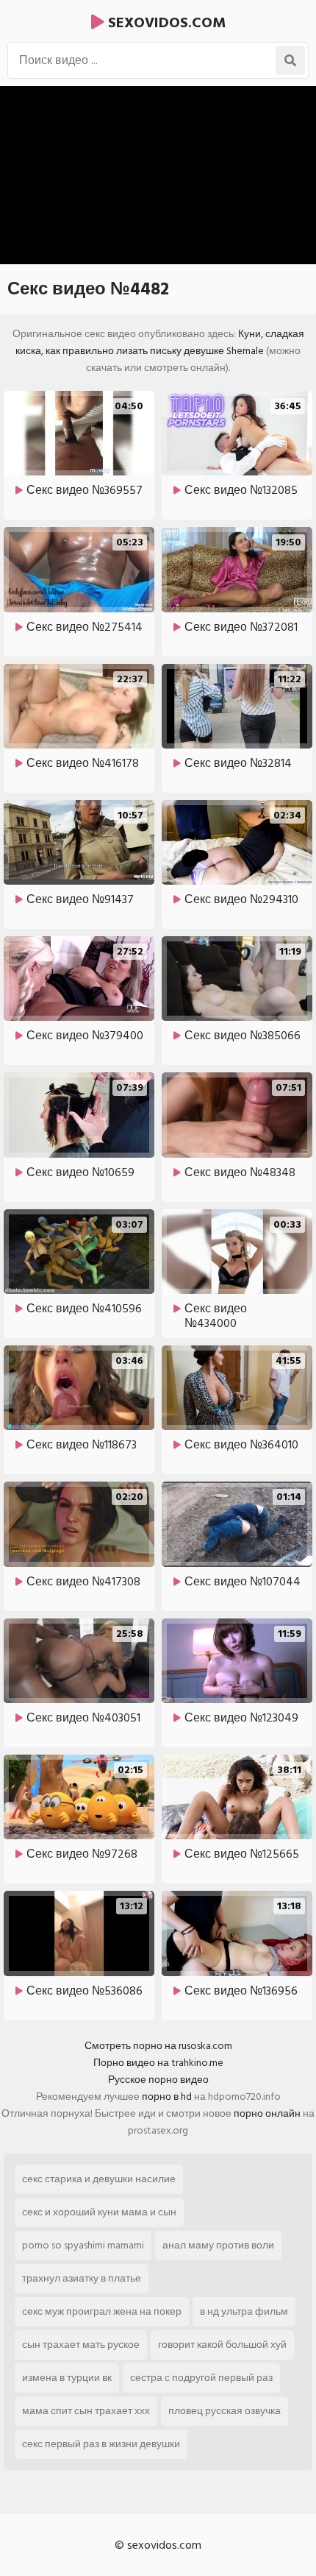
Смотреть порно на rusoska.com (158, 2046)
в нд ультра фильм (244, 2311)
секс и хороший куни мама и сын (99, 2212)
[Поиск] (290, 60)
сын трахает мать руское (81, 2345)
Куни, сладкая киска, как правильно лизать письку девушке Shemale (160, 342)
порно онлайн (267, 2113)
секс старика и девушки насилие (99, 2179)
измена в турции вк (67, 2378)
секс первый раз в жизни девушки (101, 2444)
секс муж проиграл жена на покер (102, 2311)
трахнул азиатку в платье (82, 2278)
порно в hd (167, 2096)
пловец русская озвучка (225, 2411)
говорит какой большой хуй (222, 2345)
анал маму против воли (218, 2245)
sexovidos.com (165, 23)
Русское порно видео (158, 2080)
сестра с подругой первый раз (201, 2378)
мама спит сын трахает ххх (86, 2411)
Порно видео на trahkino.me (158, 2063)
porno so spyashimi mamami (83, 2245)
